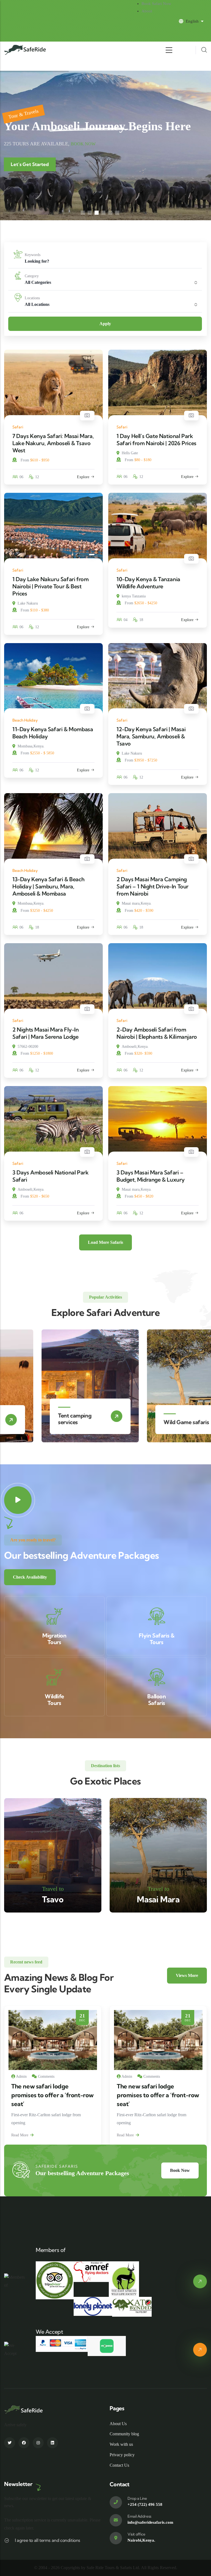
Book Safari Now (156, 4)
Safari (18, 427)
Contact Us (119, 2465)
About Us (118, 2424)
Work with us (121, 2444)
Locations (32, 298)
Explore (83, 477)
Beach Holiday (25, 720)
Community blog (124, 2434)
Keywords (33, 255)
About (147, 11)
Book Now (83, 144)
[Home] (25, 50)
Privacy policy (122, 2455)
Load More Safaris (105, 1242)
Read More (20, 2135)
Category (32, 276)
